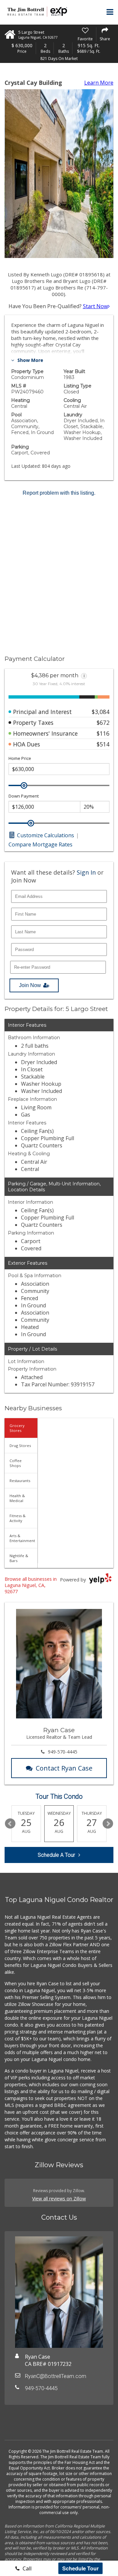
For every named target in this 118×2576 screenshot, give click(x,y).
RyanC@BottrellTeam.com (56, 2376)
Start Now (95, 306)
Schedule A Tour (56, 1855)
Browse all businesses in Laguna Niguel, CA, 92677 (31, 1585)
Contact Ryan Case (64, 1768)
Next (108, 1824)
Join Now (30, 985)
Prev (10, 1824)
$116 (103, 733)
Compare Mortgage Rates (40, 844)
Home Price (20, 758)
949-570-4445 (63, 1752)
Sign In (86, 872)
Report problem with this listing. (59, 493)
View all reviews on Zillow (59, 2199)
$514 (103, 744)
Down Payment (24, 796)
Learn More (99, 83)
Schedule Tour (80, 2568)
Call (26, 2568)
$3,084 (101, 712)
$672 (103, 723)
